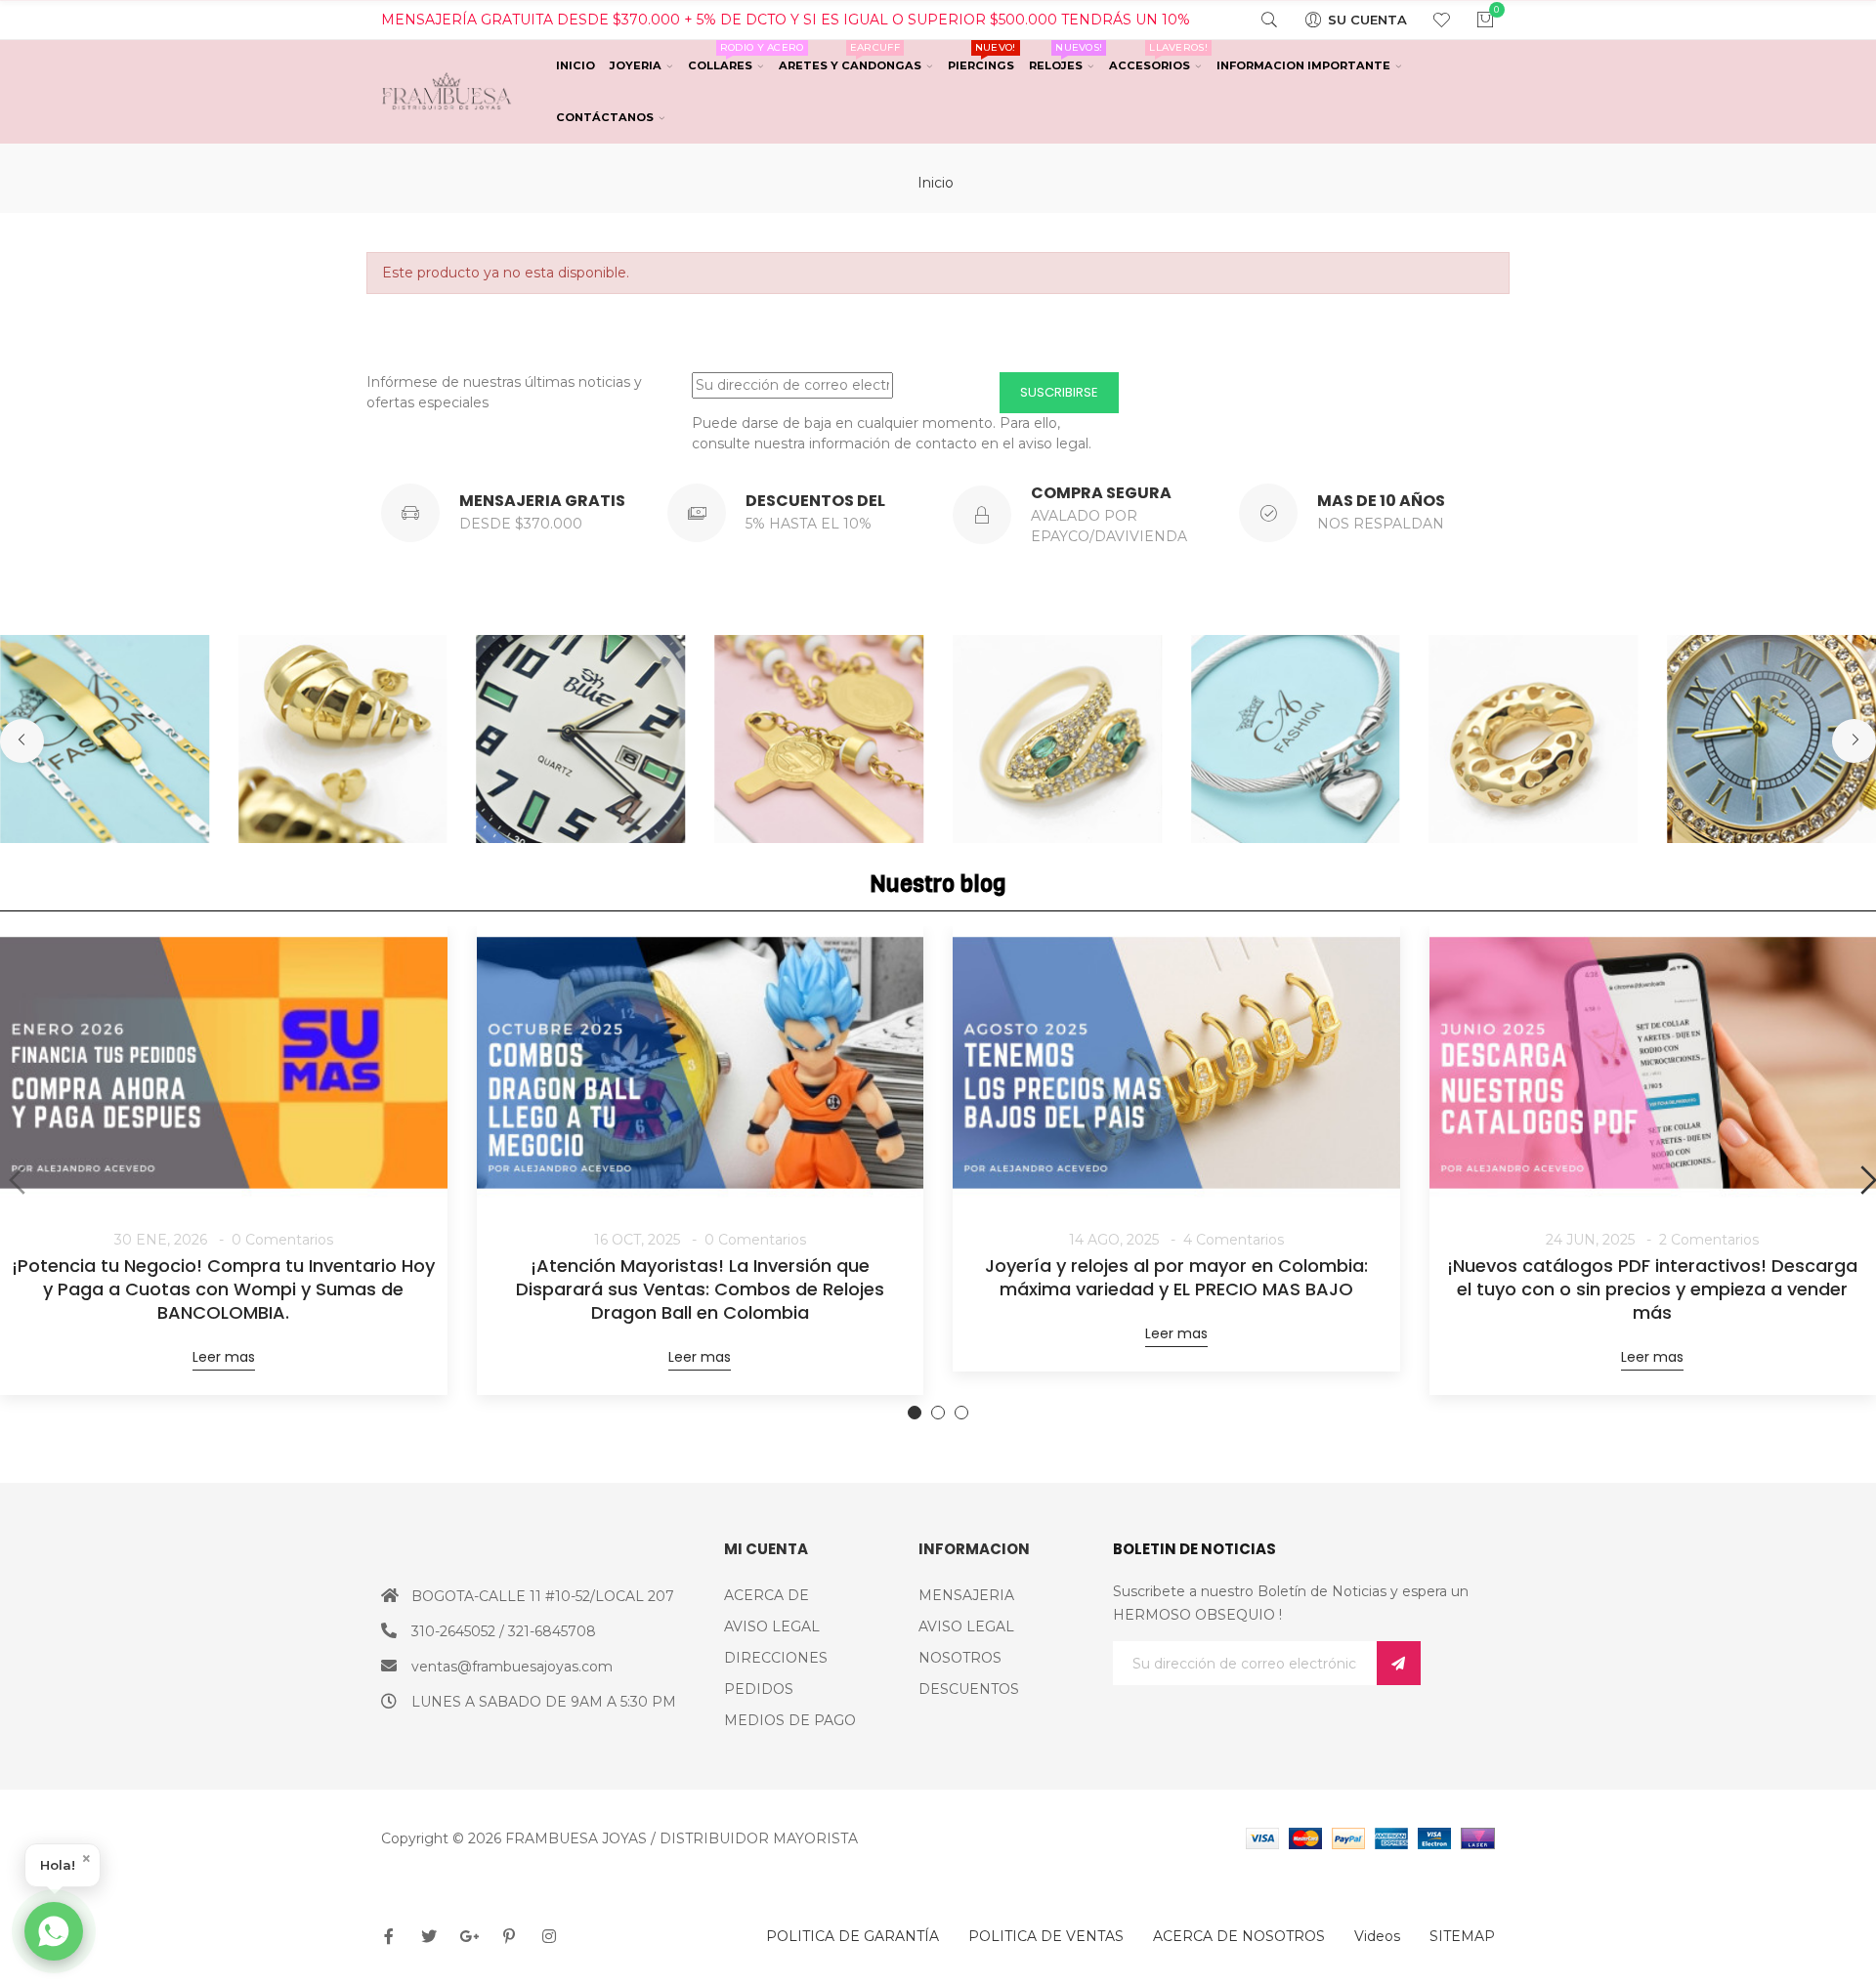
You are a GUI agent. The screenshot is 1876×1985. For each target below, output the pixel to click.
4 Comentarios (1234, 1240)
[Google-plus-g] (469, 1936)
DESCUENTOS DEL (815, 501)
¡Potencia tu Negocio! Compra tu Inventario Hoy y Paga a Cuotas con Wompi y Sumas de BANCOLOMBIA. (223, 1289)
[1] (1399, 1663)
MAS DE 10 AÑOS (1381, 501)
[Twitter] (429, 1936)
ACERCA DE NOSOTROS (1239, 1936)
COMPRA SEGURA (1101, 493)
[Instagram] (549, 1936)
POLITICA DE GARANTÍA (853, 1936)
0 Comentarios (282, 1240)
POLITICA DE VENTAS (1046, 1936)
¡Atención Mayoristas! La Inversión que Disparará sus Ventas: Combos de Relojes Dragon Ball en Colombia (700, 1289)
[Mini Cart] (1473, 20)
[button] (22, 741)
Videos (1377, 1936)
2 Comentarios (1709, 1240)
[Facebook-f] (389, 1936)
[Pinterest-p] (509, 1936)
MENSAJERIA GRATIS (542, 501)
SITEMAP (1462, 1936)
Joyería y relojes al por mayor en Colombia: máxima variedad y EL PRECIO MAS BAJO (1176, 1278)
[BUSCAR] (1257, 20)
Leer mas (224, 1357)
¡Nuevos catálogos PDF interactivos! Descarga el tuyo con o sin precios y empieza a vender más (1652, 1289)
